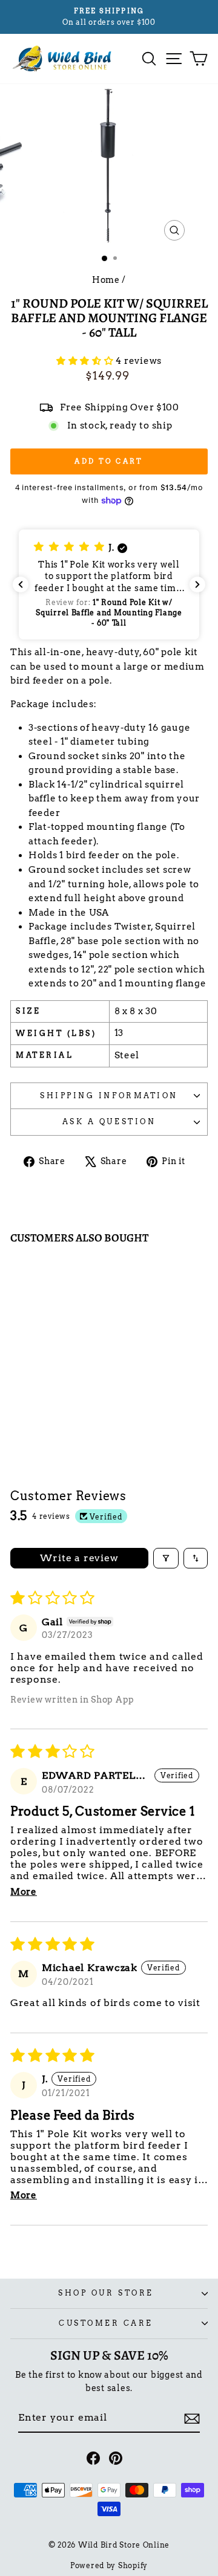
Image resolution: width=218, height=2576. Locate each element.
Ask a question (109, 1122)
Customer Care (106, 2323)
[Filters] (166, 1558)
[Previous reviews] (21, 584)
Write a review (79, 1558)
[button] (86, 361)
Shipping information (109, 1096)
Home (106, 280)
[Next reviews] (197, 584)
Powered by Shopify (109, 2565)
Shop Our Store (106, 2293)
